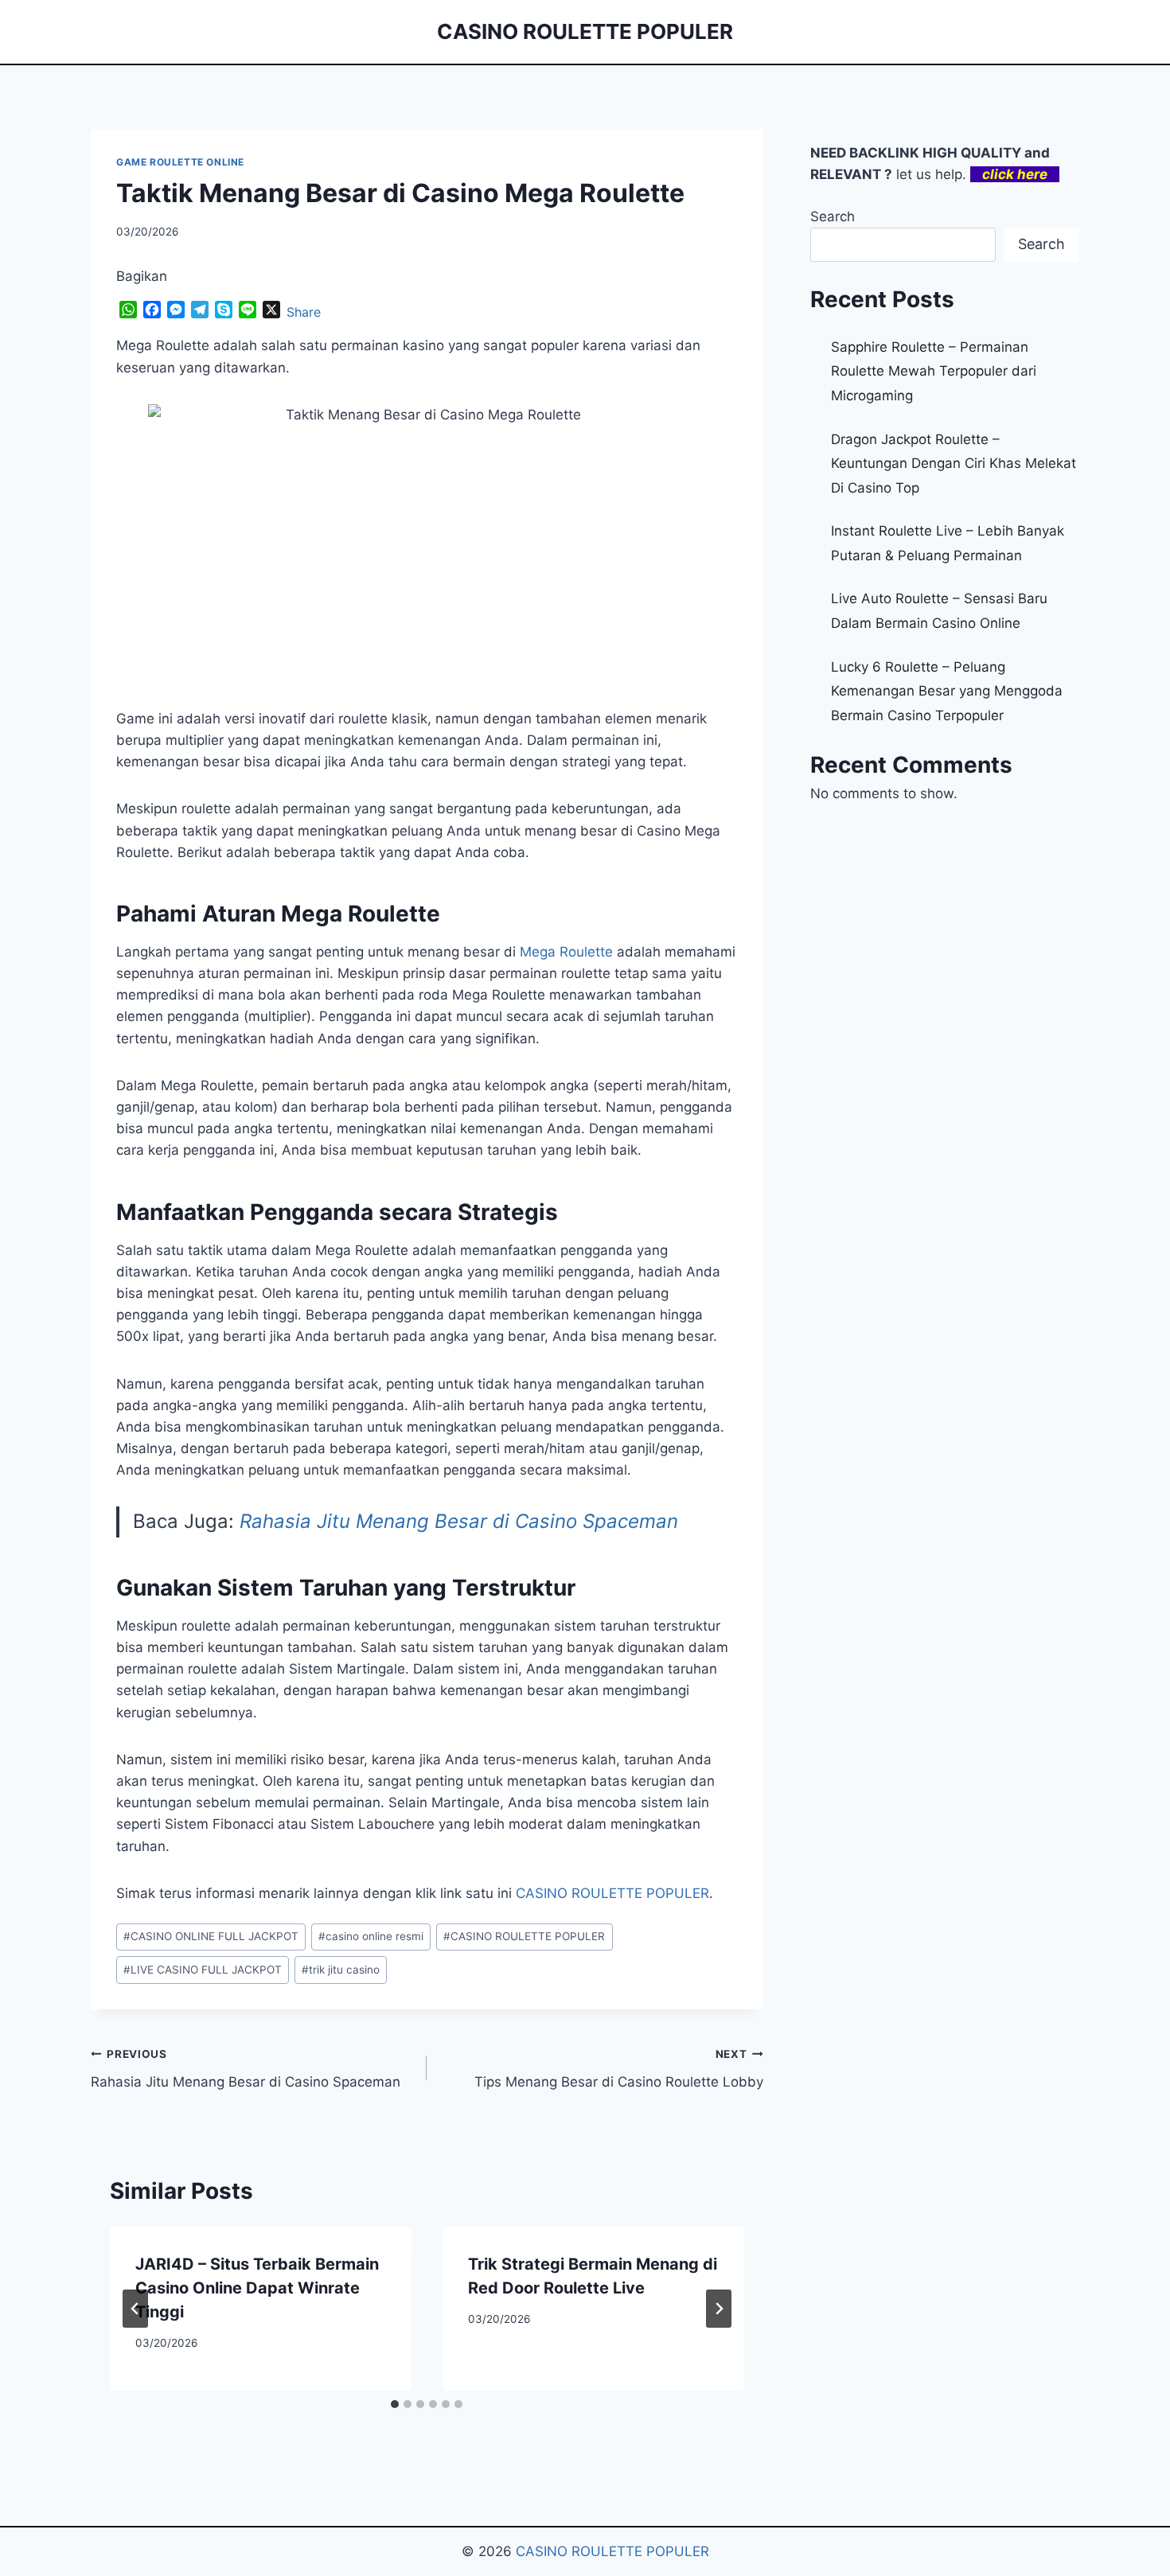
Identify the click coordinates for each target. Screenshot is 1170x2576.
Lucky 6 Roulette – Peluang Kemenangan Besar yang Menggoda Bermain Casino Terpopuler (947, 691)
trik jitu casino (341, 1970)
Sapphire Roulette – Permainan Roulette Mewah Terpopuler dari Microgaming (934, 371)
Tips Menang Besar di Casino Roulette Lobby (618, 2069)
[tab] (395, 2404)
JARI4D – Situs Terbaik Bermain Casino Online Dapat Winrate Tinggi (257, 2288)
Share (304, 312)
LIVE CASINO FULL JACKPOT (203, 1970)
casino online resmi (371, 1936)
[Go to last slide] (135, 2309)
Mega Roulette (566, 952)
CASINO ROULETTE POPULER (524, 1936)
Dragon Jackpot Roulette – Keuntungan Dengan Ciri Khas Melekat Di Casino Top (954, 464)
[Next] (719, 2309)
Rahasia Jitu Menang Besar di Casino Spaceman (459, 1521)
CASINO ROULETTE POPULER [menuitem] (612, 1893)
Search (833, 216)
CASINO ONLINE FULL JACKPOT (211, 1936)
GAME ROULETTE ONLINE (180, 162)
